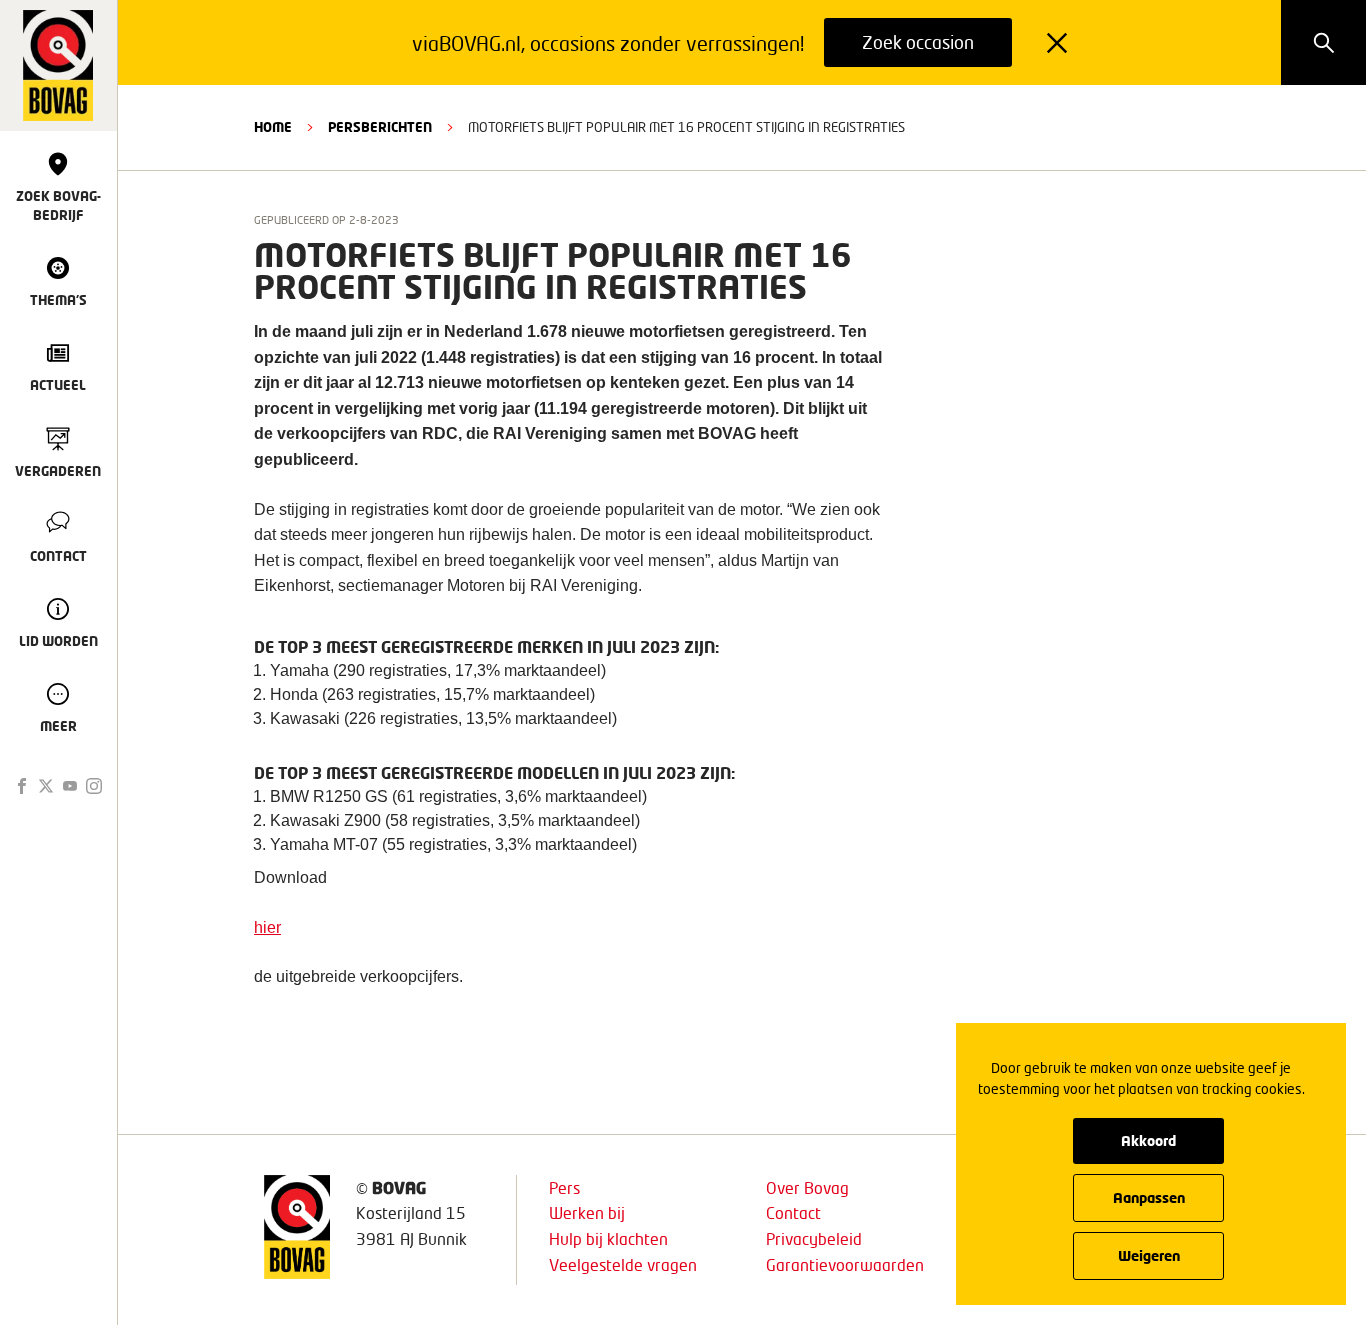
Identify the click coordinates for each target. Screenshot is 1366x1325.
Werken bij (587, 1212)
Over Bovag (807, 1187)
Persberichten (380, 127)
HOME (273, 127)
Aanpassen (1149, 1197)
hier (267, 927)
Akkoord (1148, 1140)
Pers (564, 1187)
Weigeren (1149, 1255)
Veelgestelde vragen (623, 1264)
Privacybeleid (814, 1238)
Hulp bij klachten (608, 1238)
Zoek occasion (918, 42)
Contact (793, 1212)
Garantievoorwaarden (845, 1264)
